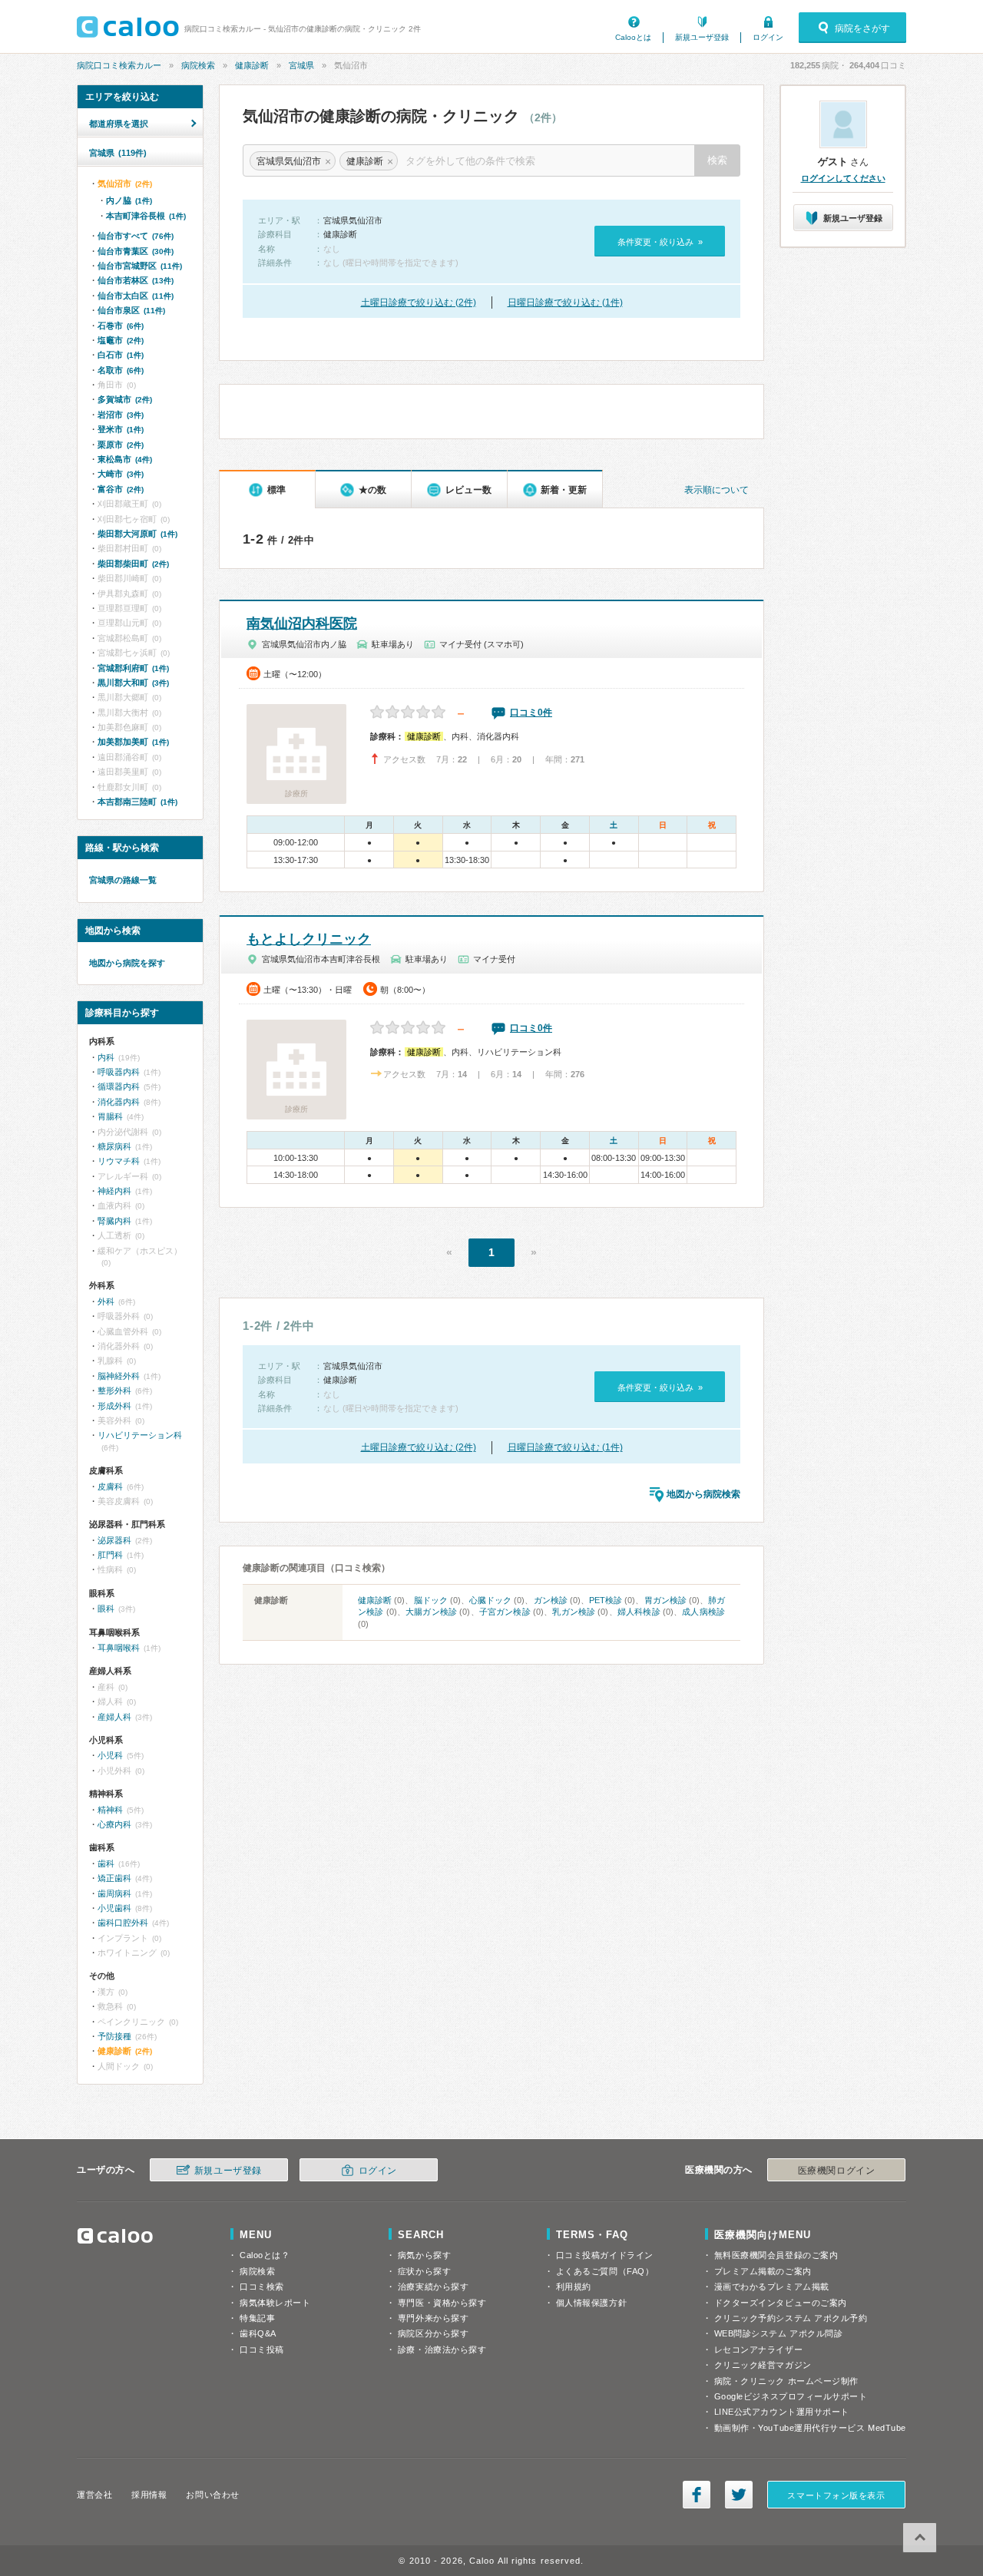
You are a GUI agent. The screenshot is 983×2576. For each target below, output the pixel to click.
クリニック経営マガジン (763, 2365)
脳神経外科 (119, 1376)
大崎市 (121, 474)
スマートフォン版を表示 (836, 2495)
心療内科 (114, 1824)
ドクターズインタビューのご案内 (781, 2303)
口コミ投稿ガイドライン (605, 2255)
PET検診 (606, 1600)
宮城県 (301, 65)
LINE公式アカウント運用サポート (782, 2412)
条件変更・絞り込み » (660, 242)
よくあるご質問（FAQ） (605, 2271)
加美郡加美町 (133, 742)
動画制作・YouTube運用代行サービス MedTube (810, 2428)
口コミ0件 (531, 713)
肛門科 (110, 1555)
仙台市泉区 (131, 310)
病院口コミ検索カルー (119, 65)
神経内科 (114, 1191)
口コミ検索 (262, 2287)
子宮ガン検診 (505, 1612)
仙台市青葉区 (136, 251)
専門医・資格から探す (442, 2303)
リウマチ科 (119, 1161)
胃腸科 (110, 1116)
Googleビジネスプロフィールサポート (791, 2396)
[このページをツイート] (739, 2495)
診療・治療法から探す (442, 2349)
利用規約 (574, 2287)
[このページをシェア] (697, 2495)
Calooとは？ (265, 2255)
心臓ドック (490, 1600)
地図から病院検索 (703, 1494)
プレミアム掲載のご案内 (763, 2271)
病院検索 (198, 65)
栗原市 (121, 445)
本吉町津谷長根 (146, 216)
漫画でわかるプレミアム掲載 (772, 2287)
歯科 (106, 1863)
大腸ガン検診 (431, 1612)
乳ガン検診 (574, 1612)
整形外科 (114, 1391)
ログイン (768, 37)
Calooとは (633, 37)
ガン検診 (551, 1600)
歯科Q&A (258, 2333)
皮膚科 (110, 1486)
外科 (106, 1301)
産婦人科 (114, 1717)
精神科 (110, 1810)
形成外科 (114, 1406)
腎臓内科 (114, 1221)
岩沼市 (121, 415)
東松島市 (125, 459)
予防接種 (114, 2036)
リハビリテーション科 (140, 1435)
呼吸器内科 (119, 1072)
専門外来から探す (433, 2318)
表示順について (717, 490)
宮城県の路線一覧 (123, 880)
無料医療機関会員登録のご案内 (776, 2255)
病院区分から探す (433, 2333)
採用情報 (149, 2495)
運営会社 (94, 2495)
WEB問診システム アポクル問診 (779, 2333)
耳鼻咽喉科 (119, 1648)
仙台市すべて (136, 236)
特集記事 (257, 2318)
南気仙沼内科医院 (302, 623)
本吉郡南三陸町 (137, 802)
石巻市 (121, 326)
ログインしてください (843, 178)
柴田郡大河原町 (137, 534)
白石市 (121, 355)
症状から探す (424, 2271)
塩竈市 (121, 340)
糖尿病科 (114, 1146)
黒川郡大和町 (133, 683)
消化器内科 (119, 1102)
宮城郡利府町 (133, 668)
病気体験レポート (275, 2303)
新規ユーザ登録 (702, 37)
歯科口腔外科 (123, 1923)
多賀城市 (125, 399)
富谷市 (121, 489)
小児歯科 (114, 1908)
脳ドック (431, 1600)
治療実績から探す (433, 2287)
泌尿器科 (114, 1540)
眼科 (106, 1609)
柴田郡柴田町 (133, 564)
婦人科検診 (639, 1612)
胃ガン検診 (665, 1600)
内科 (106, 1057)
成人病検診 (703, 1612)
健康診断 (252, 65)
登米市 (121, 429)
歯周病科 (114, 1893)
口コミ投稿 (262, 2349)
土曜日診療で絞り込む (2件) (419, 303)
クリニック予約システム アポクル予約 (791, 2318)
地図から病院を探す (127, 963)
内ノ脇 (129, 200)
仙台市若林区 (136, 280)
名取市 (121, 370)
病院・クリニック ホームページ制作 (786, 2381)
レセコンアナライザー (759, 2349)
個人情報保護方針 (591, 2303)
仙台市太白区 (136, 296)
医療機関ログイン (836, 2171)
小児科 (110, 1755)
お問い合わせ (212, 2495)
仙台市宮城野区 (140, 266)
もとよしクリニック (309, 939)
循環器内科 (119, 1086)
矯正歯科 (114, 1878)
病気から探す (424, 2255)
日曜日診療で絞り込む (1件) (565, 303)
